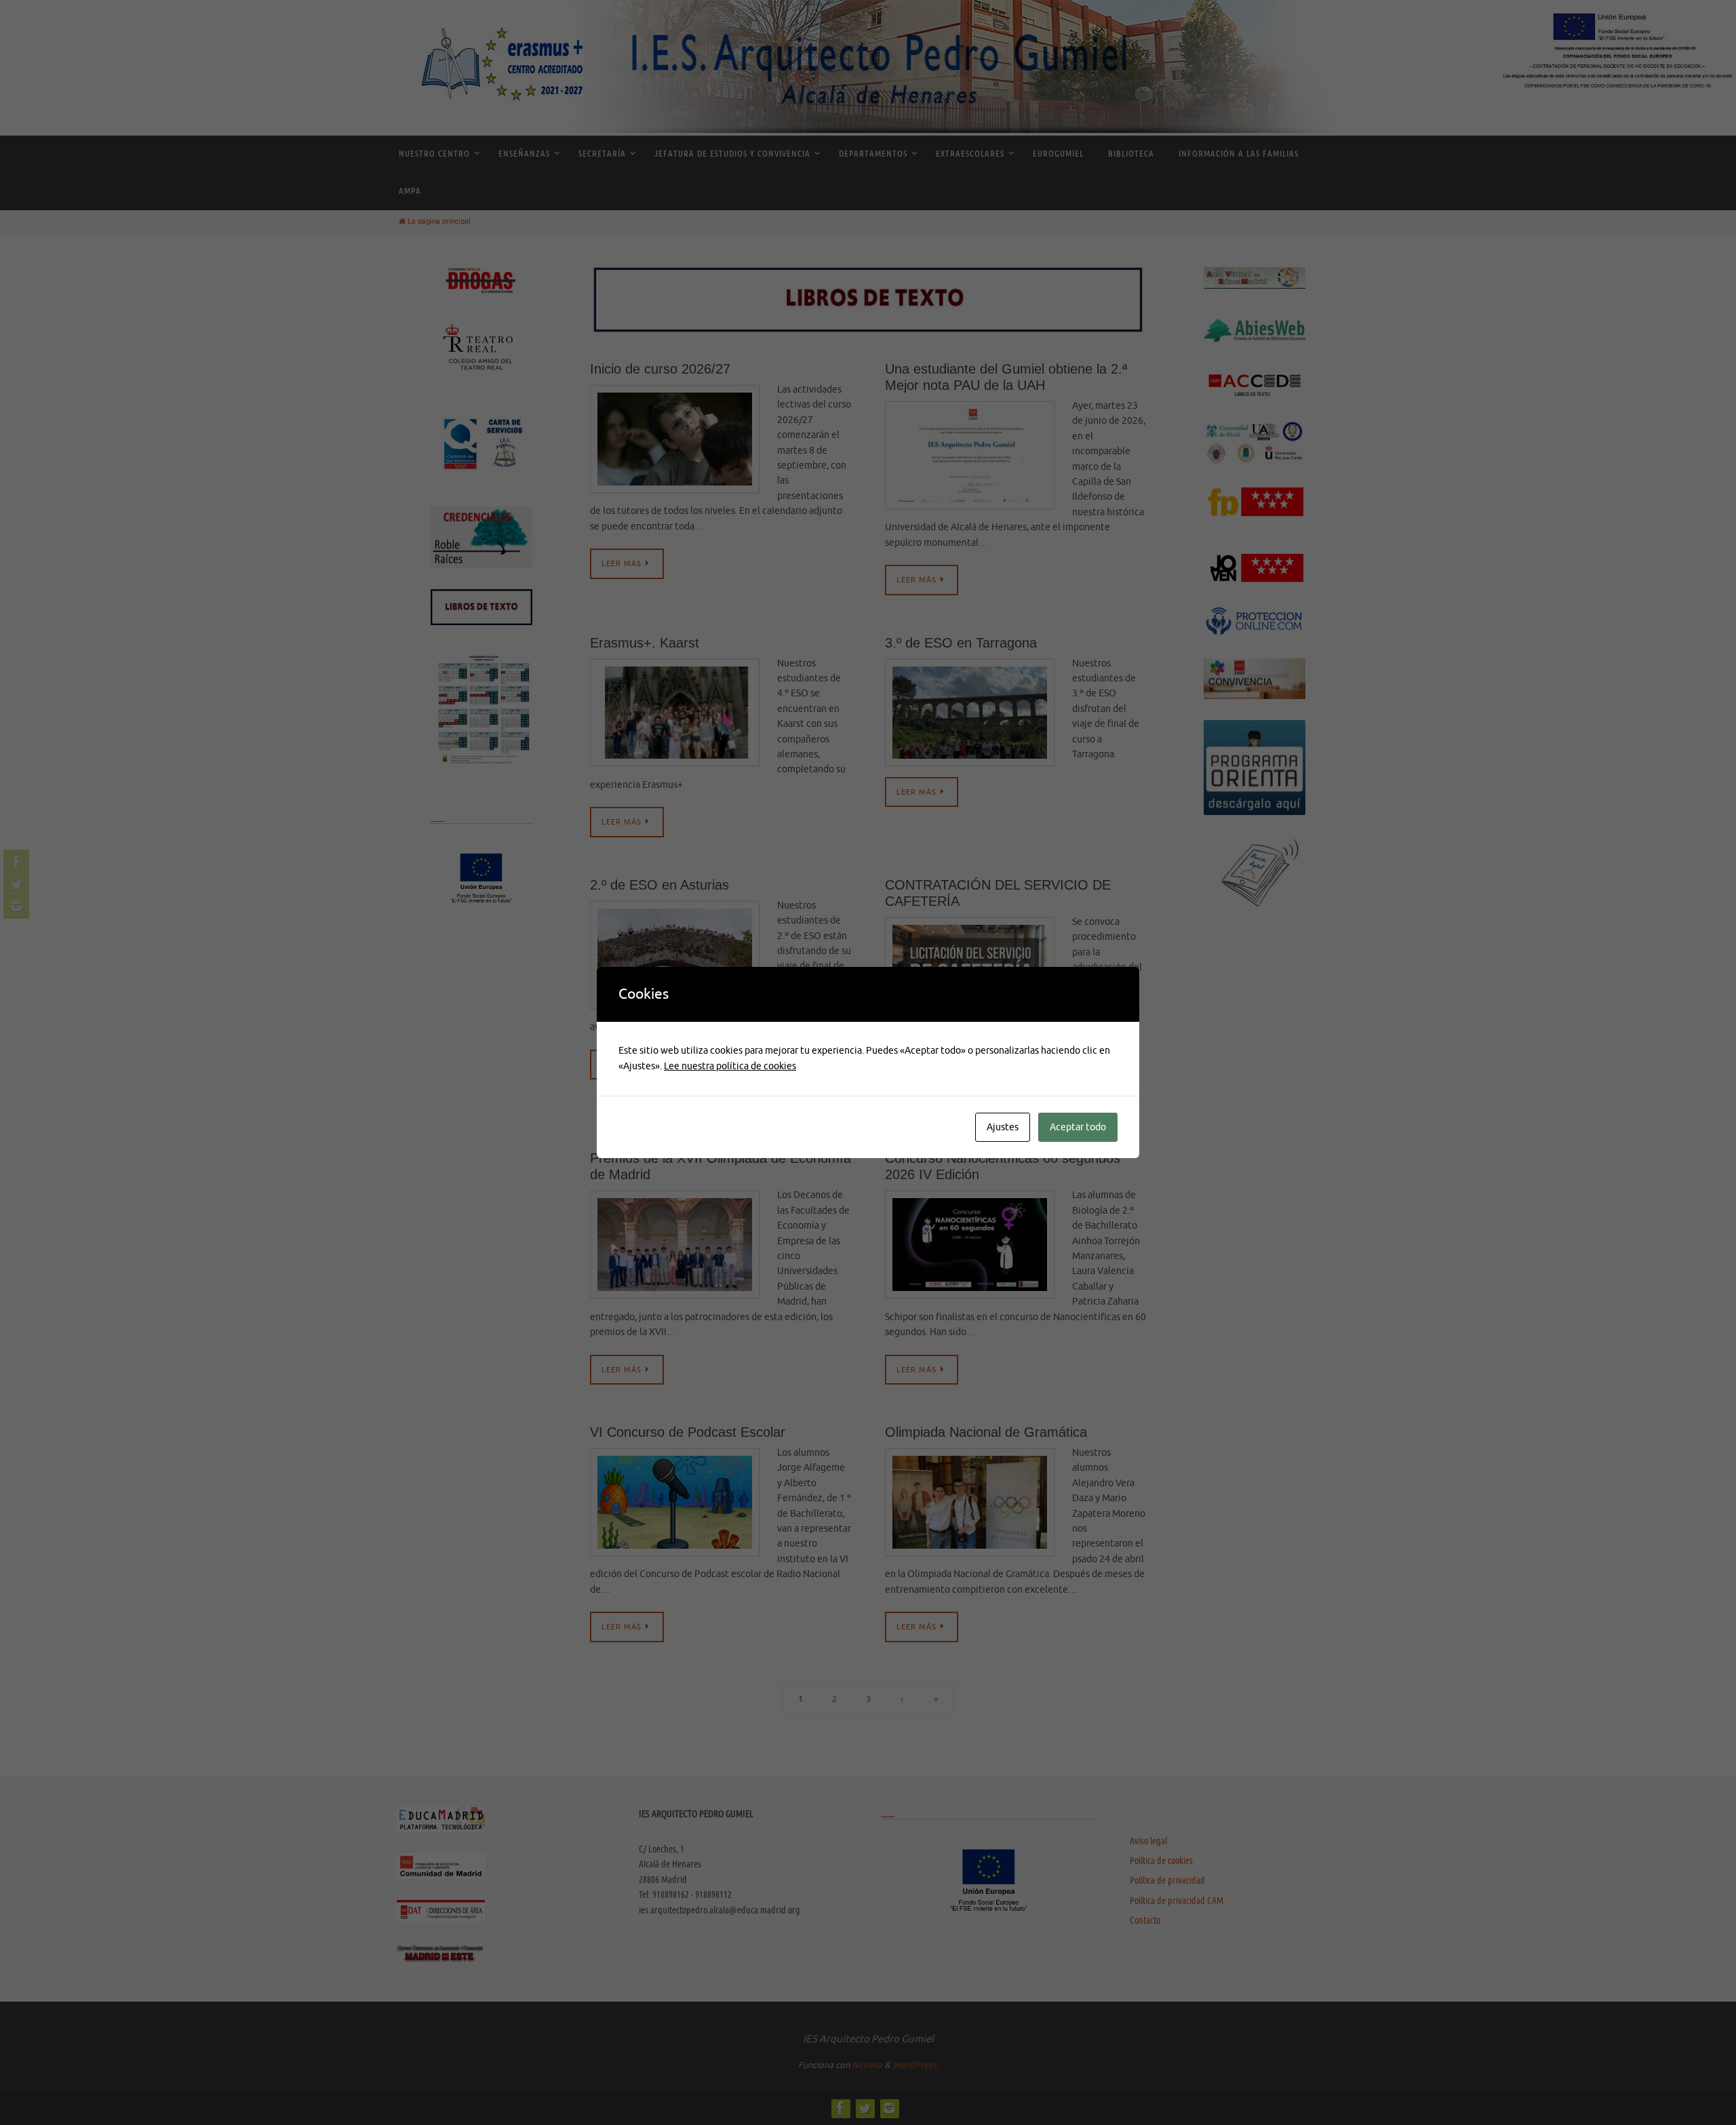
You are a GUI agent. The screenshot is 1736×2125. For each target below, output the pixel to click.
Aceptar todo (1078, 1127)
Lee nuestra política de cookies (730, 1066)
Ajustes (1003, 1127)
